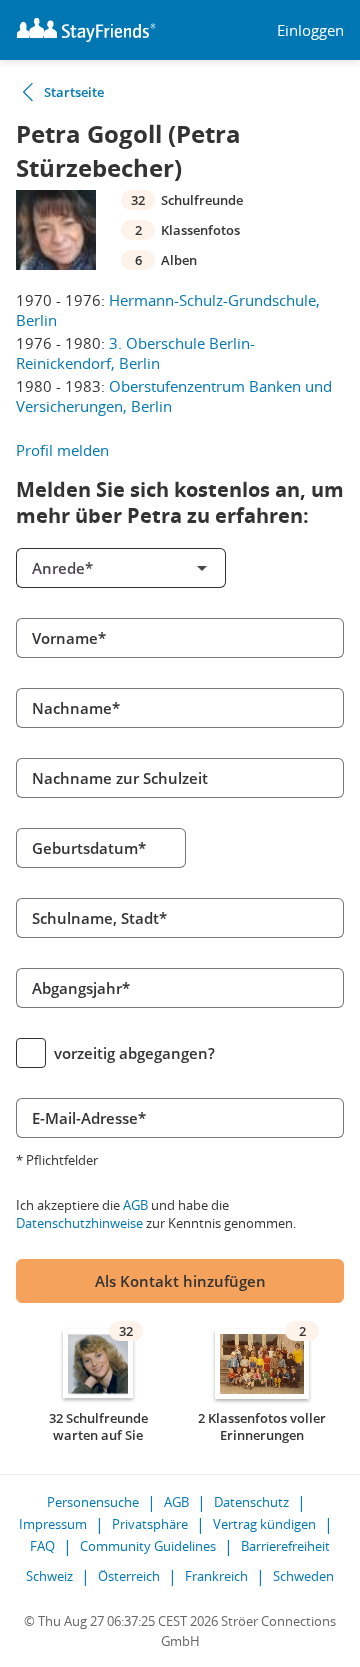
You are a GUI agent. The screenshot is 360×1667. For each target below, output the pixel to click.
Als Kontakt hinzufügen (180, 1281)
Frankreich (216, 1576)
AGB (135, 1205)
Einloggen (310, 30)
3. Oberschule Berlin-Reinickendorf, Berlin (135, 353)
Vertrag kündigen (264, 1524)
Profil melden (62, 450)
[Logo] (86, 30)
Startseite (74, 92)
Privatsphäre (150, 1524)
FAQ (42, 1546)
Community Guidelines (148, 1546)
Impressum (53, 1524)
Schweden (303, 1576)
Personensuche (93, 1502)
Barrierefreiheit (285, 1546)
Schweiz (49, 1576)
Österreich (129, 1576)
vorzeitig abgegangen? (134, 1053)
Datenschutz (251, 1502)
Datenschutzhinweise (79, 1223)
